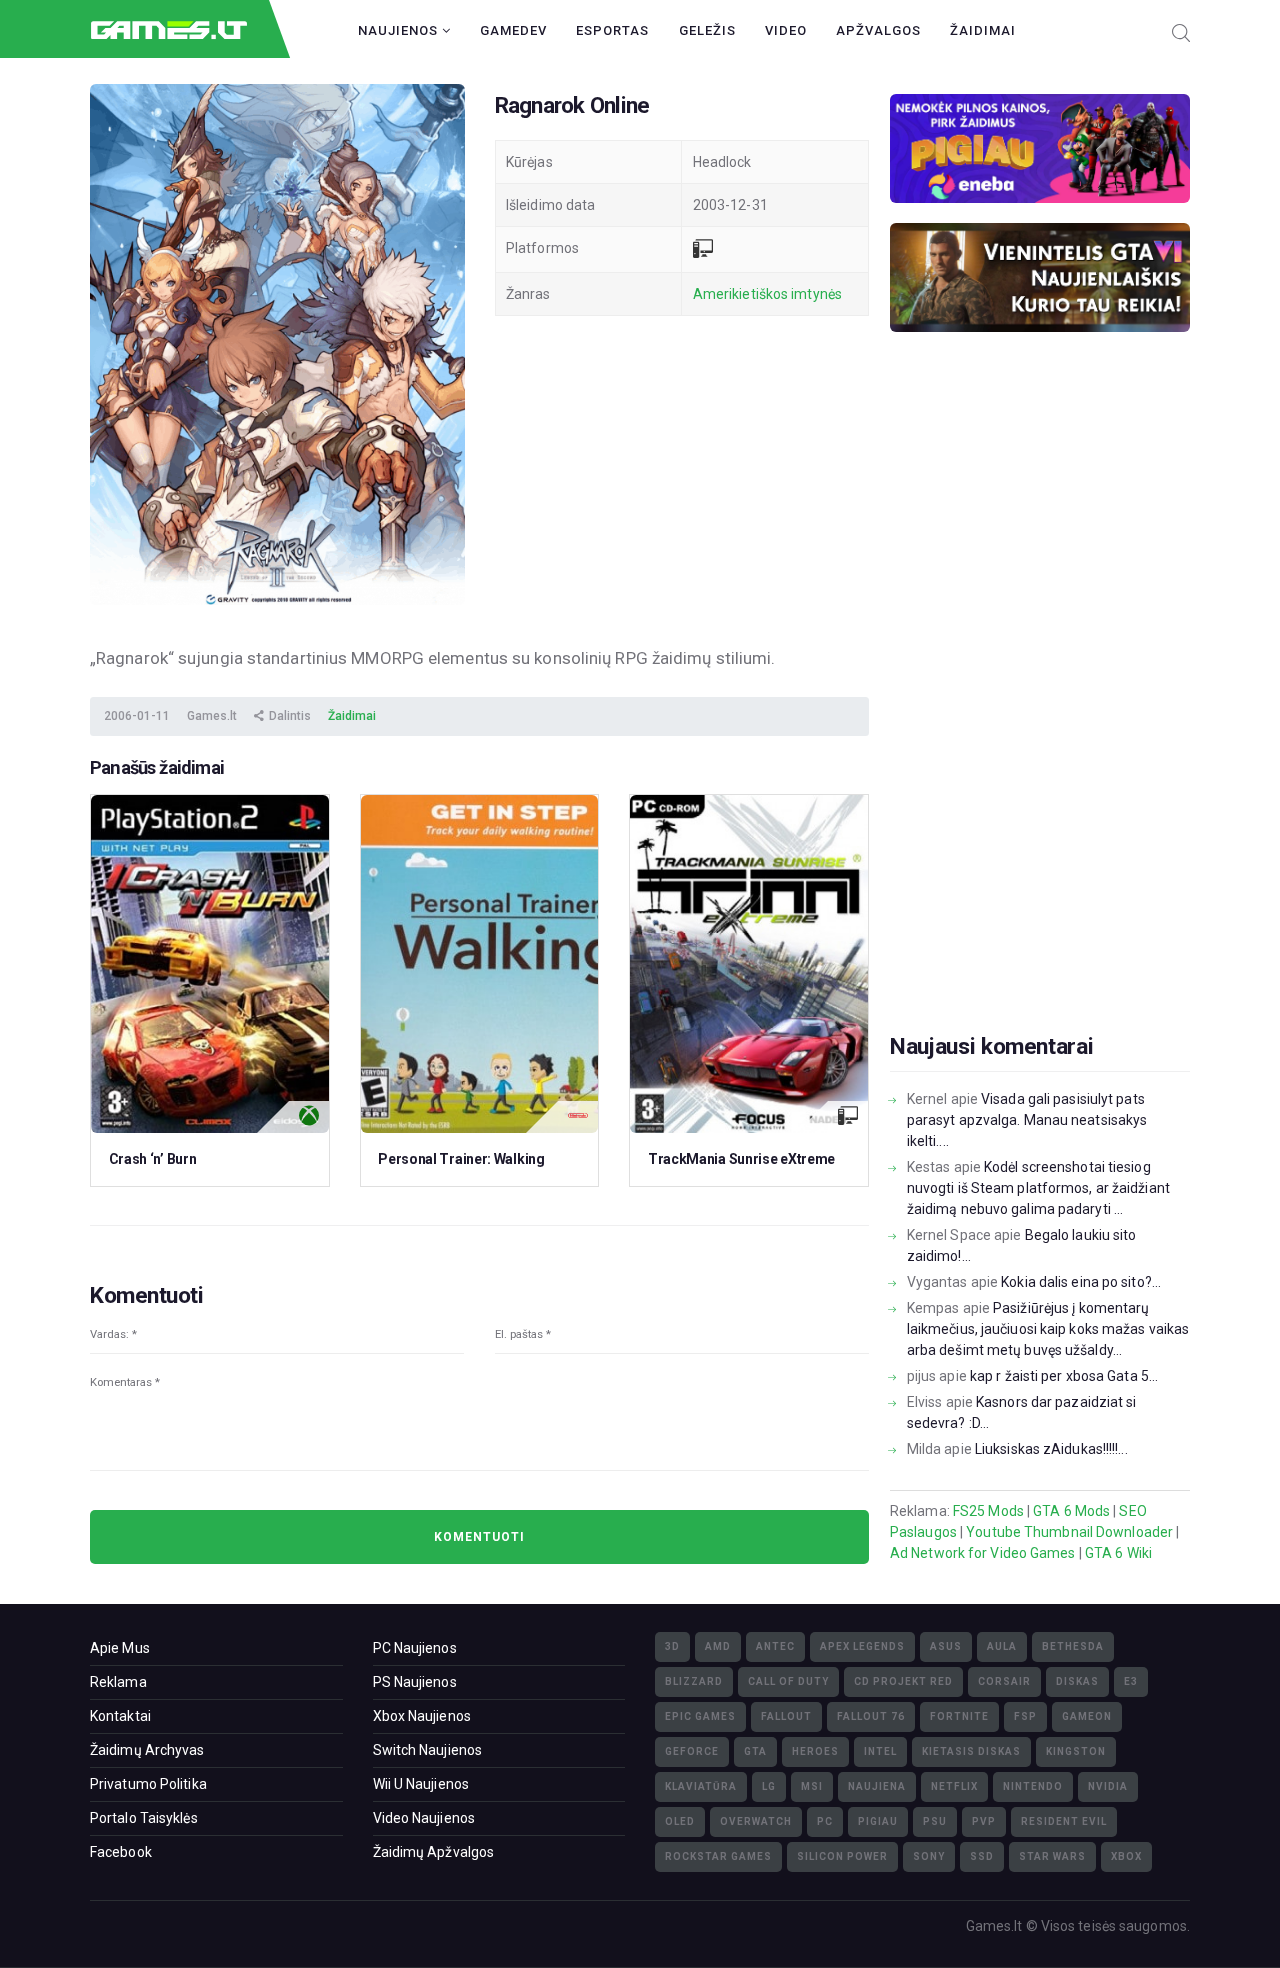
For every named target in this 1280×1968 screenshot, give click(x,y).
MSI (812, 1786)
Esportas (612, 30)
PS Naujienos (415, 1682)
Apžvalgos (878, 30)
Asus (946, 1646)
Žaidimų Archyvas (147, 1750)
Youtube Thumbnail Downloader (1069, 1532)
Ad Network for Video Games (983, 1553)
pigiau (878, 1821)
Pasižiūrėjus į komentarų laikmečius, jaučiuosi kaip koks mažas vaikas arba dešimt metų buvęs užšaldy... (1048, 1329)
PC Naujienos (415, 1648)
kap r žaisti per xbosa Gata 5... (1064, 1376)
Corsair (1004, 1681)
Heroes (815, 1751)
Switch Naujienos (428, 1750)
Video (786, 30)
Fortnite (959, 1716)
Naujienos (400, 30)
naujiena (877, 1786)
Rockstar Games (718, 1856)
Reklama (118, 1682)
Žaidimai (983, 30)
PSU (935, 1821)
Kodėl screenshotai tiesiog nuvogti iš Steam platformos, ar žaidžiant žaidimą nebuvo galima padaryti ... (1038, 1188)
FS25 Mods (988, 1511)
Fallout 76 (871, 1716)
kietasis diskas (971, 1751)
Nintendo (1033, 1786)
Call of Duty (788, 1681)
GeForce (692, 1751)
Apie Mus (120, 1648)
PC (825, 1821)
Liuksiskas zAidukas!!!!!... (1051, 1449)
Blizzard (694, 1681)
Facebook (121, 1852)
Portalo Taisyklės (144, 1818)
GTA (755, 1751)
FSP (1025, 1716)
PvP (984, 1821)
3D (672, 1646)
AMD (718, 1646)
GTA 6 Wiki (1118, 1553)
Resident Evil (1064, 1821)
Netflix (954, 1786)
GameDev (513, 30)
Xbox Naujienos (422, 1716)
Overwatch (756, 1821)
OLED (680, 1821)
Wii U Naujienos (421, 1784)
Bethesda (1073, 1646)
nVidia (1108, 1786)
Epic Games (700, 1716)
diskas (1077, 1681)
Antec (775, 1646)
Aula (1002, 1646)
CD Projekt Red (903, 1681)
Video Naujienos (424, 1818)
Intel (880, 1751)
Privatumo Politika (148, 1784)
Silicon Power (842, 1856)
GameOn (1087, 1716)
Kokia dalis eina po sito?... (1081, 1282)
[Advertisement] (1040, 714)
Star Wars (1052, 1856)
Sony (929, 1856)
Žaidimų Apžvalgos (434, 1852)
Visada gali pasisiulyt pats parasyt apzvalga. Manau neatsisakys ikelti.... (1027, 1120)
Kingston (1076, 1751)
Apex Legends (862, 1646)
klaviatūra (701, 1786)
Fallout (786, 1716)
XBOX (1126, 1856)
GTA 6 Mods (1071, 1511)
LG (769, 1786)
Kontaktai (120, 1716)
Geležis (707, 30)
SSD (982, 1856)
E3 (1131, 1681)
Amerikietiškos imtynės (767, 294)
